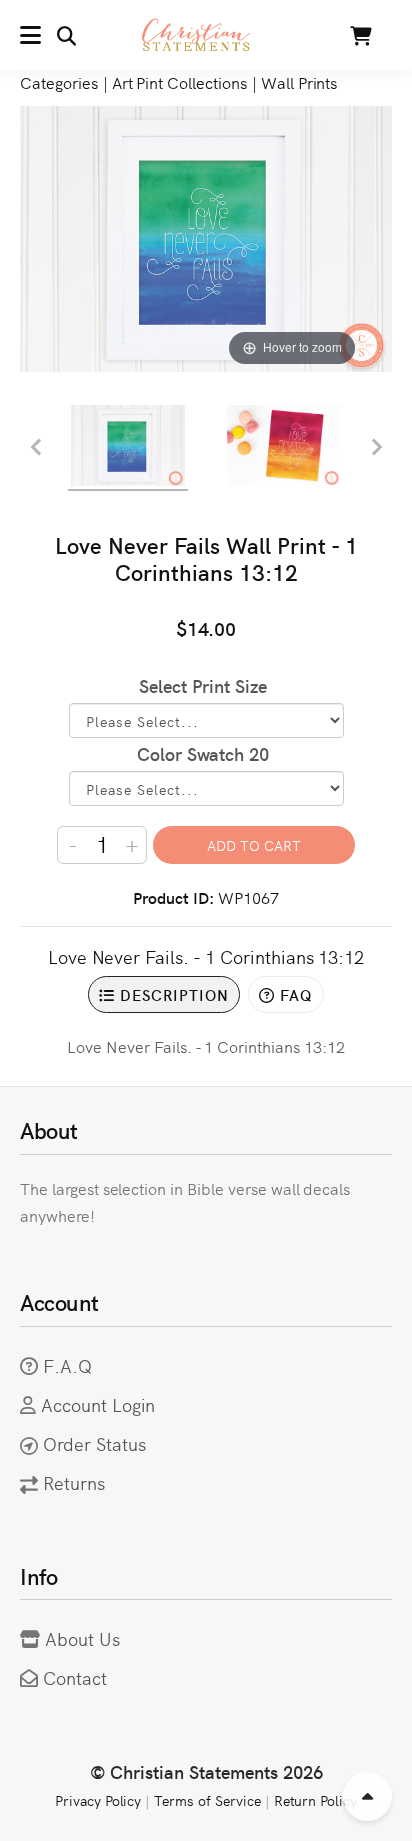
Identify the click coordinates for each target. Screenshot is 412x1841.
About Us (82, 1638)
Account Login (98, 1404)
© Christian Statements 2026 (206, 1771)
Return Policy (316, 1800)
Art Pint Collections (179, 82)
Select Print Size (202, 685)
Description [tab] (172, 994)
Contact (75, 1677)
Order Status (94, 1443)
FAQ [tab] (294, 994)
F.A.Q (67, 1365)
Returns (74, 1482)
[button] (48, 35)
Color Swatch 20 (203, 753)
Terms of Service (207, 1800)
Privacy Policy (98, 1800)
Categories (59, 82)
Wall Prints (299, 82)
